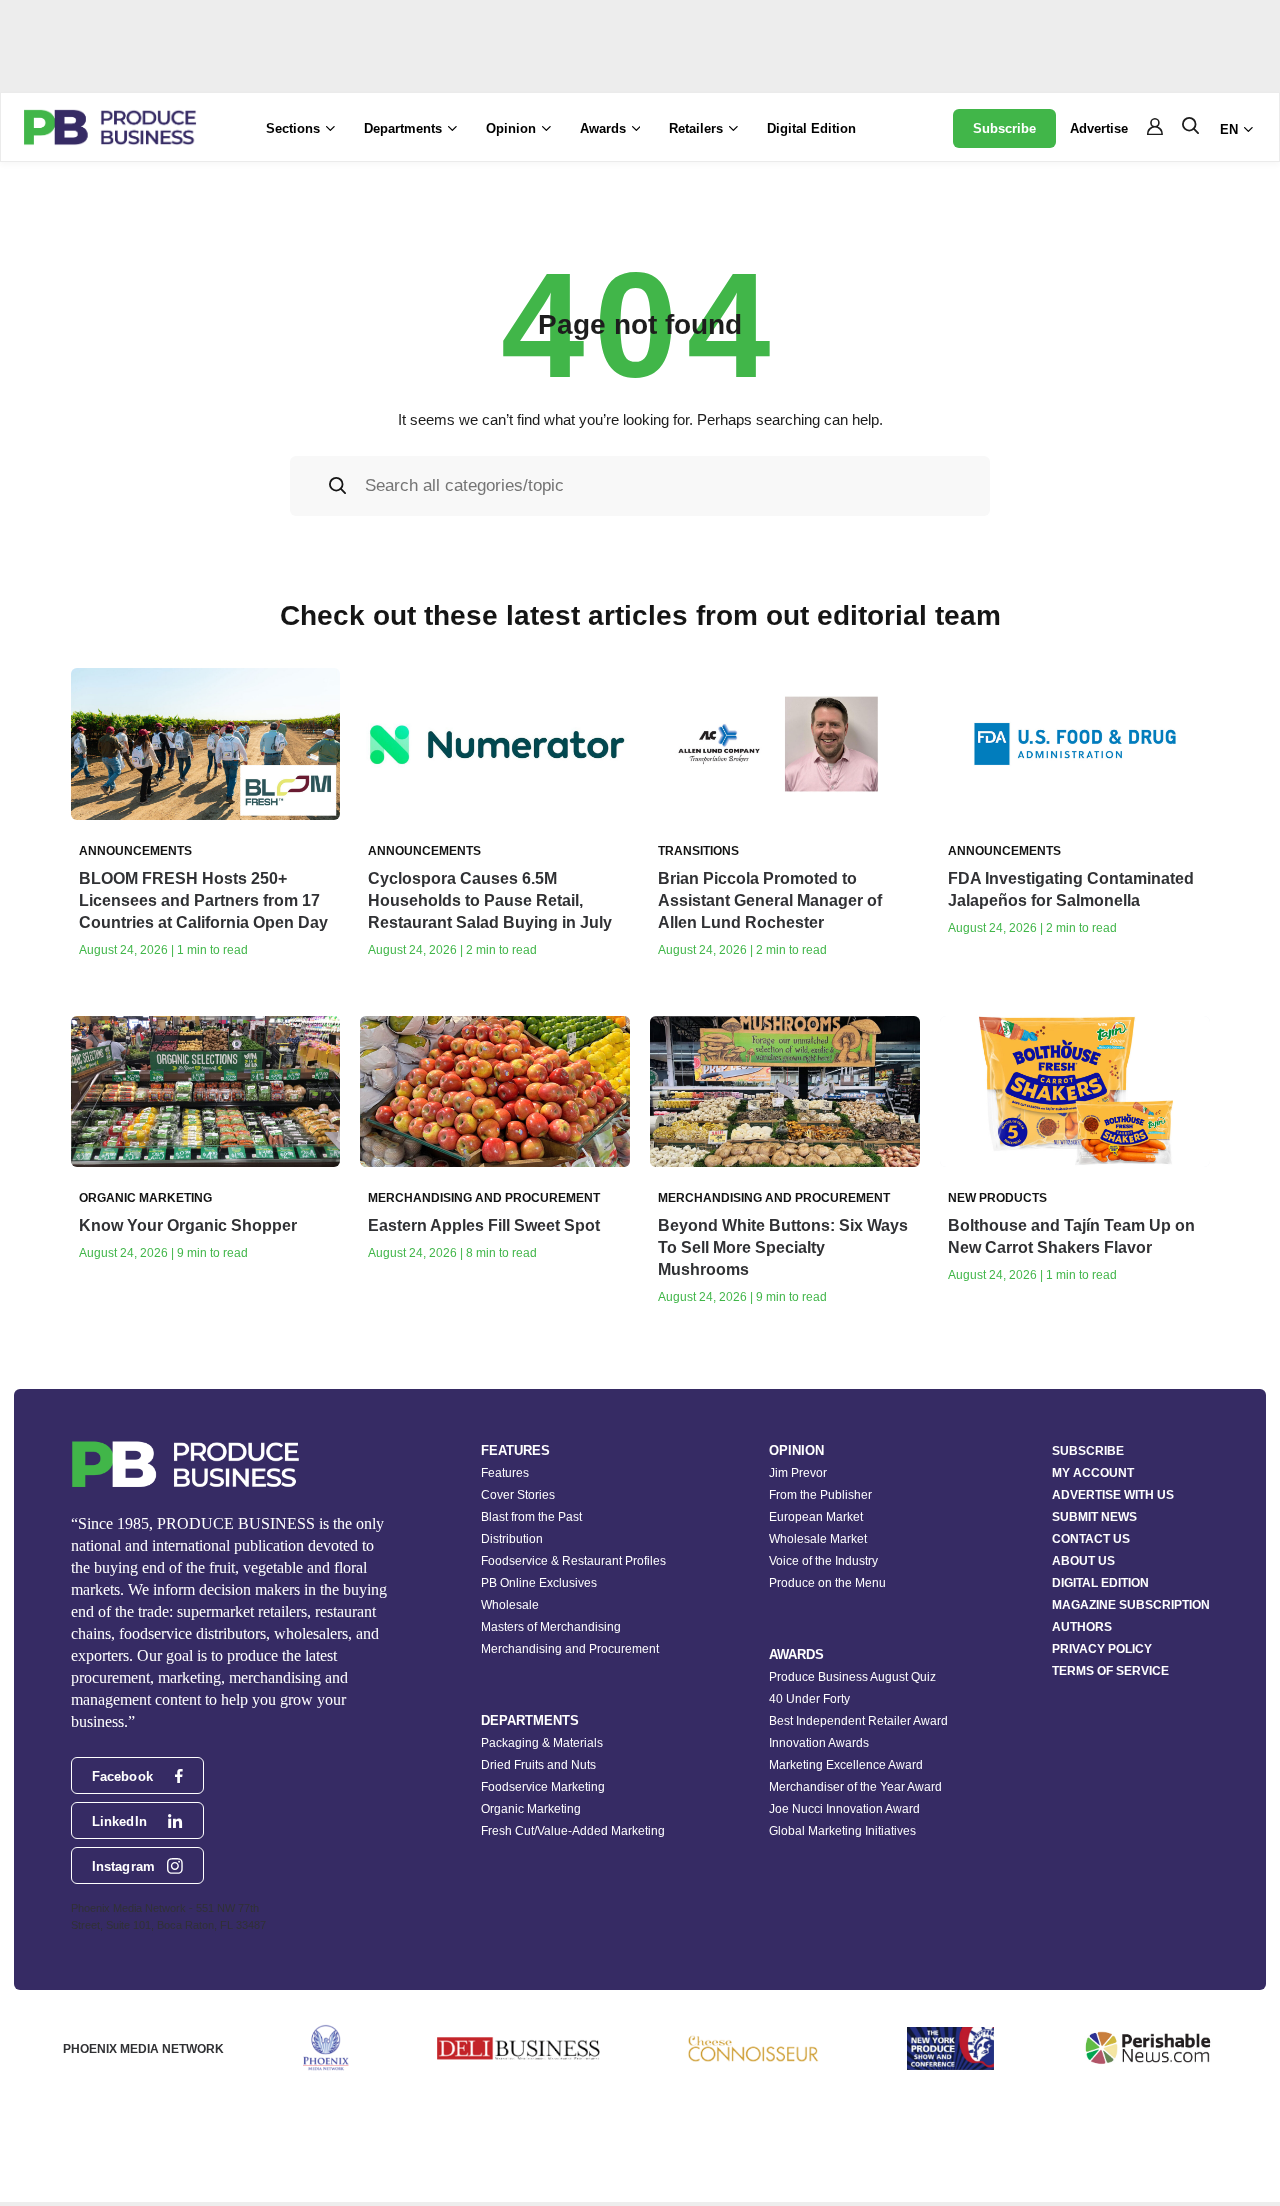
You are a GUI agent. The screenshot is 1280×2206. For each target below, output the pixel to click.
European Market (816, 1517)
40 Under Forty (809, 1699)
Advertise (1099, 128)
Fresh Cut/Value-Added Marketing (573, 1831)
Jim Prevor (798, 1473)
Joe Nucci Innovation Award (844, 1809)
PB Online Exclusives (539, 1583)
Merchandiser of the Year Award (855, 1787)
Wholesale (510, 1605)
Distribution (512, 1539)
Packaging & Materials (542, 1743)
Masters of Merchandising (551, 1627)
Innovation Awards (819, 1743)
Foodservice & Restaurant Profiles (573, 1561)
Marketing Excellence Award (846, 1765)
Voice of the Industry (823, 1561)
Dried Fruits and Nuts (538, 1765)
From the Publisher (820, 1495)
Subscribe (1004, 128)
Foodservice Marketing (543, 1787)
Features (505, 1473)
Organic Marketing (531, 1809)
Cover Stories (518, 1495)
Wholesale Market (818, 1539)
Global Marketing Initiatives (842, 1831)
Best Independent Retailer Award (858, 1721)
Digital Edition (811, 128)
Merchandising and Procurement (570, 1649)
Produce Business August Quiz (852, 1677)
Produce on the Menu (827, 1583)
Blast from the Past (531, 1517)
